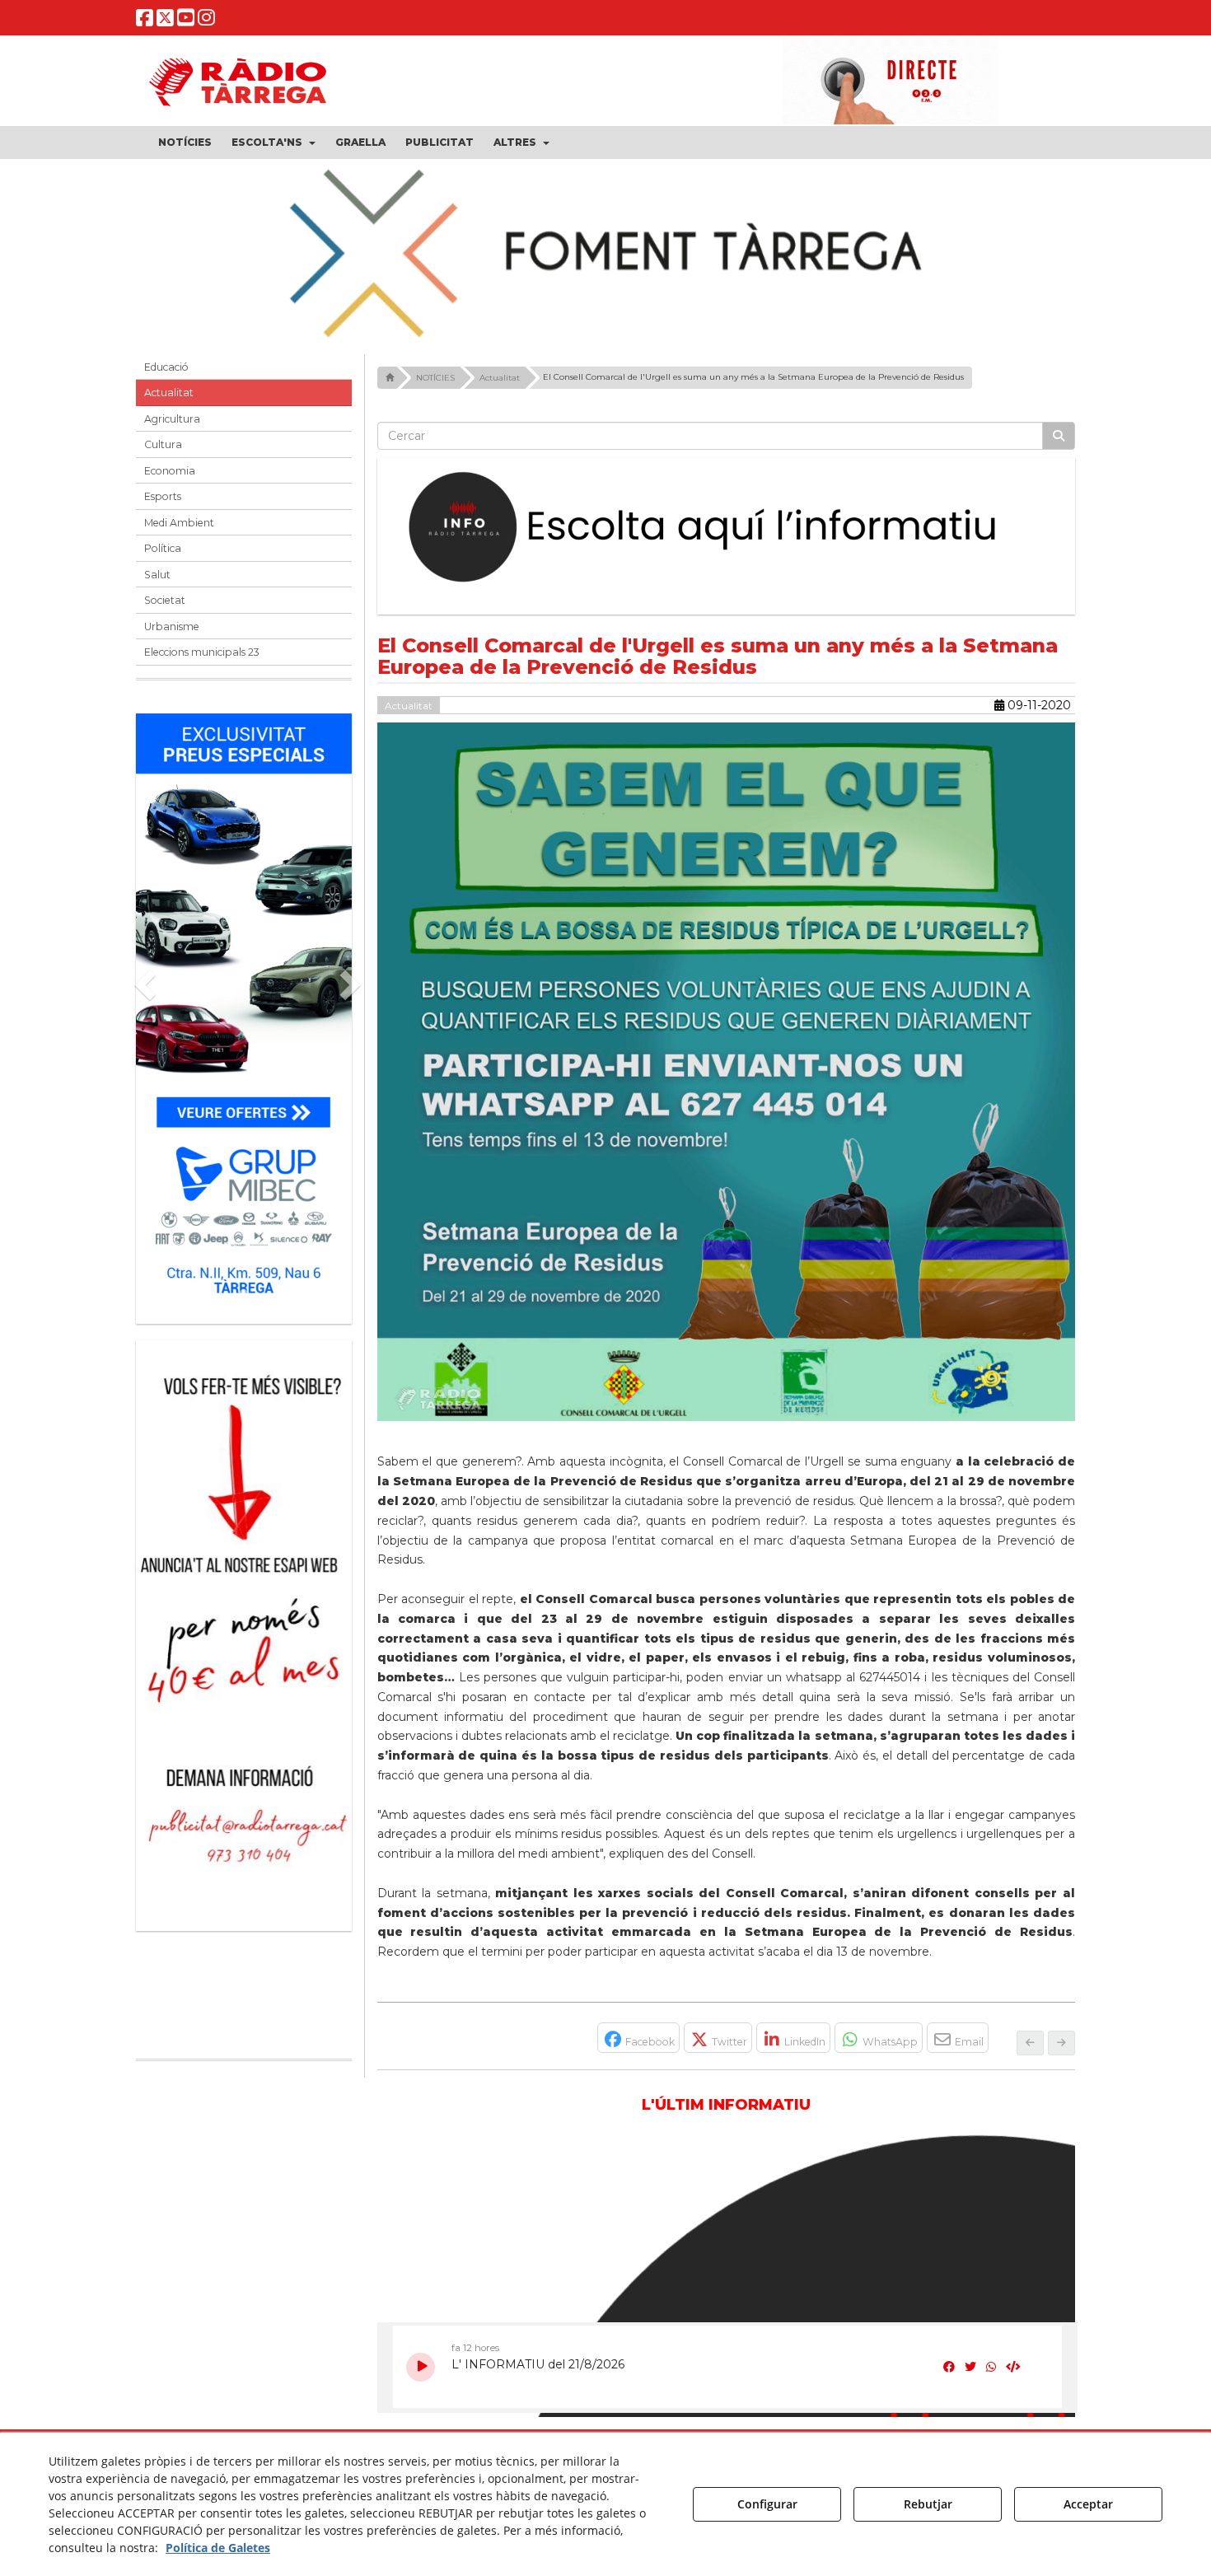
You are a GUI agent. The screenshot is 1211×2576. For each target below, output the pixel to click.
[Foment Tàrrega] (605, 250)
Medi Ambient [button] (179, 523)
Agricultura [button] (172, 419)
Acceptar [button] (1088, 2504)
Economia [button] (170, 471)
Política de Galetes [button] (218, 2548)
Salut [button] (157, 575)
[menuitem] (185, 143)
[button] (145, 21)
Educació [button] (166, 367)
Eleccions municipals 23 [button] (202, 652)
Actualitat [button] (169, 393)
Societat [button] (165, 600)
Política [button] (163, 548)
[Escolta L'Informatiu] (727, 528)
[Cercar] (1059, 436)
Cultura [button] (163, 444)
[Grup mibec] (244, 1010)
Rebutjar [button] (928, 2504)
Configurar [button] (767, 2504)
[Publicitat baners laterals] (244, 1627)
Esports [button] (163, 496)
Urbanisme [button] (172, 626)
